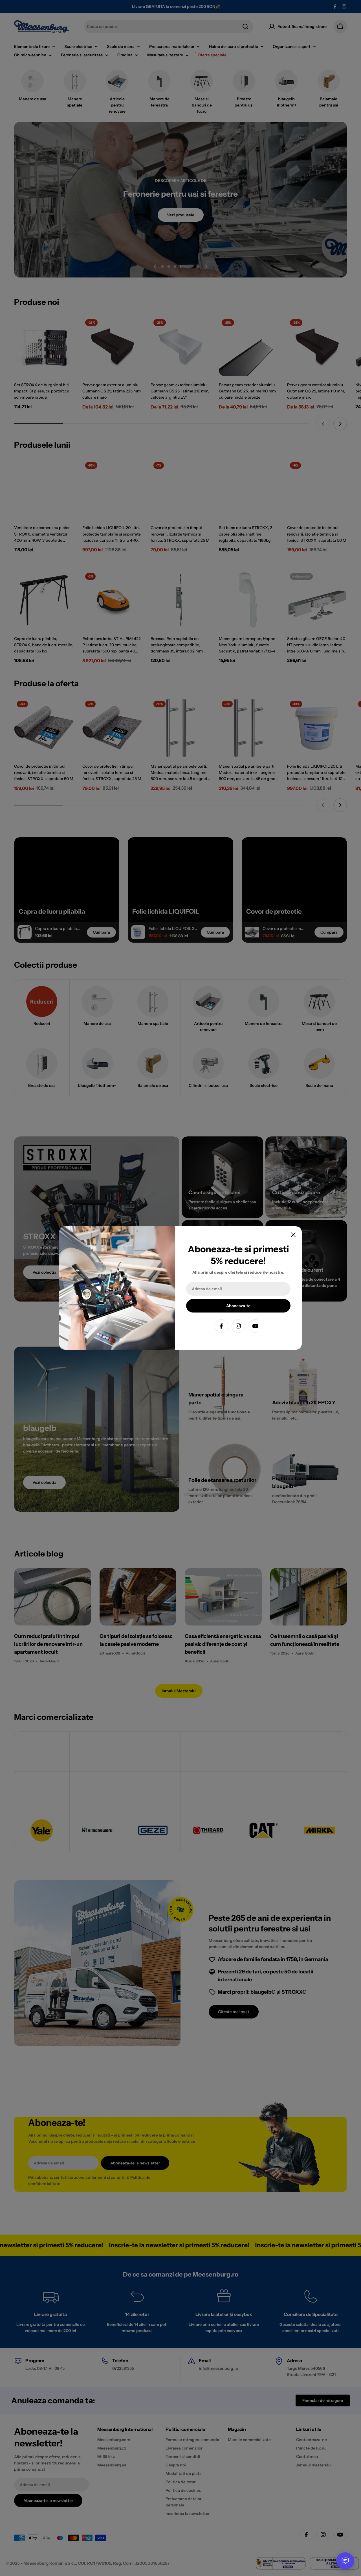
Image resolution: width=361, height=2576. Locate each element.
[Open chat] (345, 2561)
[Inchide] (293, 1235)
